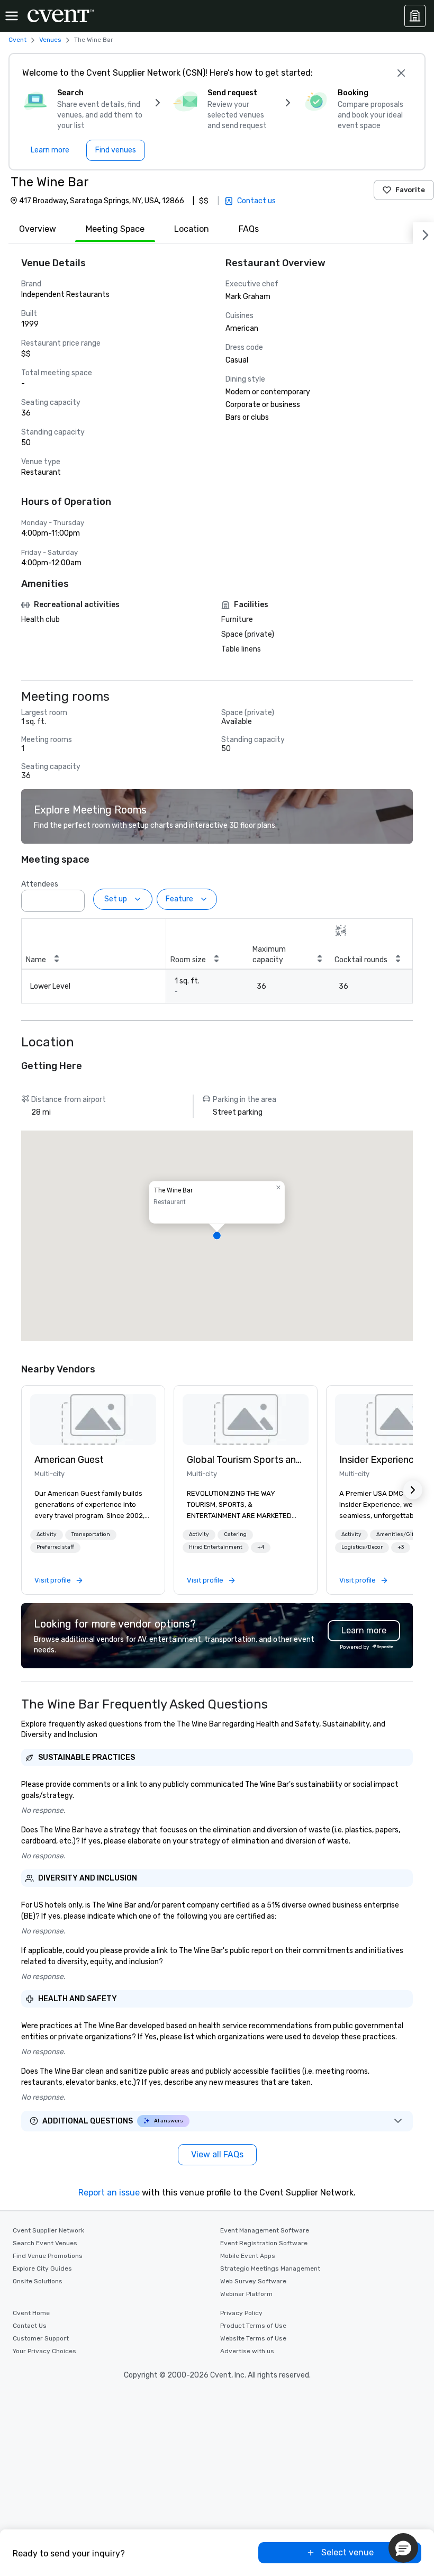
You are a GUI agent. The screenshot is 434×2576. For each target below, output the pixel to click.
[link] (93, 1420)
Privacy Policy (241, 2313)
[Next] (423, 233)
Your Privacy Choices (44, 2351)
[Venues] (415, 16)
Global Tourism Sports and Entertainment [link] (246, 1460)
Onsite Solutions (38, 2281)
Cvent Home (31, 2313)
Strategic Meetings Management (270, 2268)
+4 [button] (261, 1547)
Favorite (410, 190)
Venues (50, 40)
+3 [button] (401, 1547)
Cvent (17, 40)
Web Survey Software (253, 2281)
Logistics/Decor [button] (362, 1547)
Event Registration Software (264, 2243)
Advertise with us (247, 2351)
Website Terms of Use (253, 2338)
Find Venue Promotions (48, 2256)
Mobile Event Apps (248, 2256)
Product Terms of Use (253, 2326)
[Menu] (12, 16)
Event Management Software (265, 2230)
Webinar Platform (246, 2294)
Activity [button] (47, 1534)
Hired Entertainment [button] (216, 1547)
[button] (74, 898)
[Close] (401, 73)
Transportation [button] (91, 1534)
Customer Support (41, 2338)
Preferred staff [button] (55, 1547)
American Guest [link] (69, 1460)
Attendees (40, 884)
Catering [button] (235, 1534)
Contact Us (30, 2326)
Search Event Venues (45, 2243)
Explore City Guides (42, 2268)
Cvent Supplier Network (48, 2230)
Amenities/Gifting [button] (400, 1534)
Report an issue (109, 2193)
